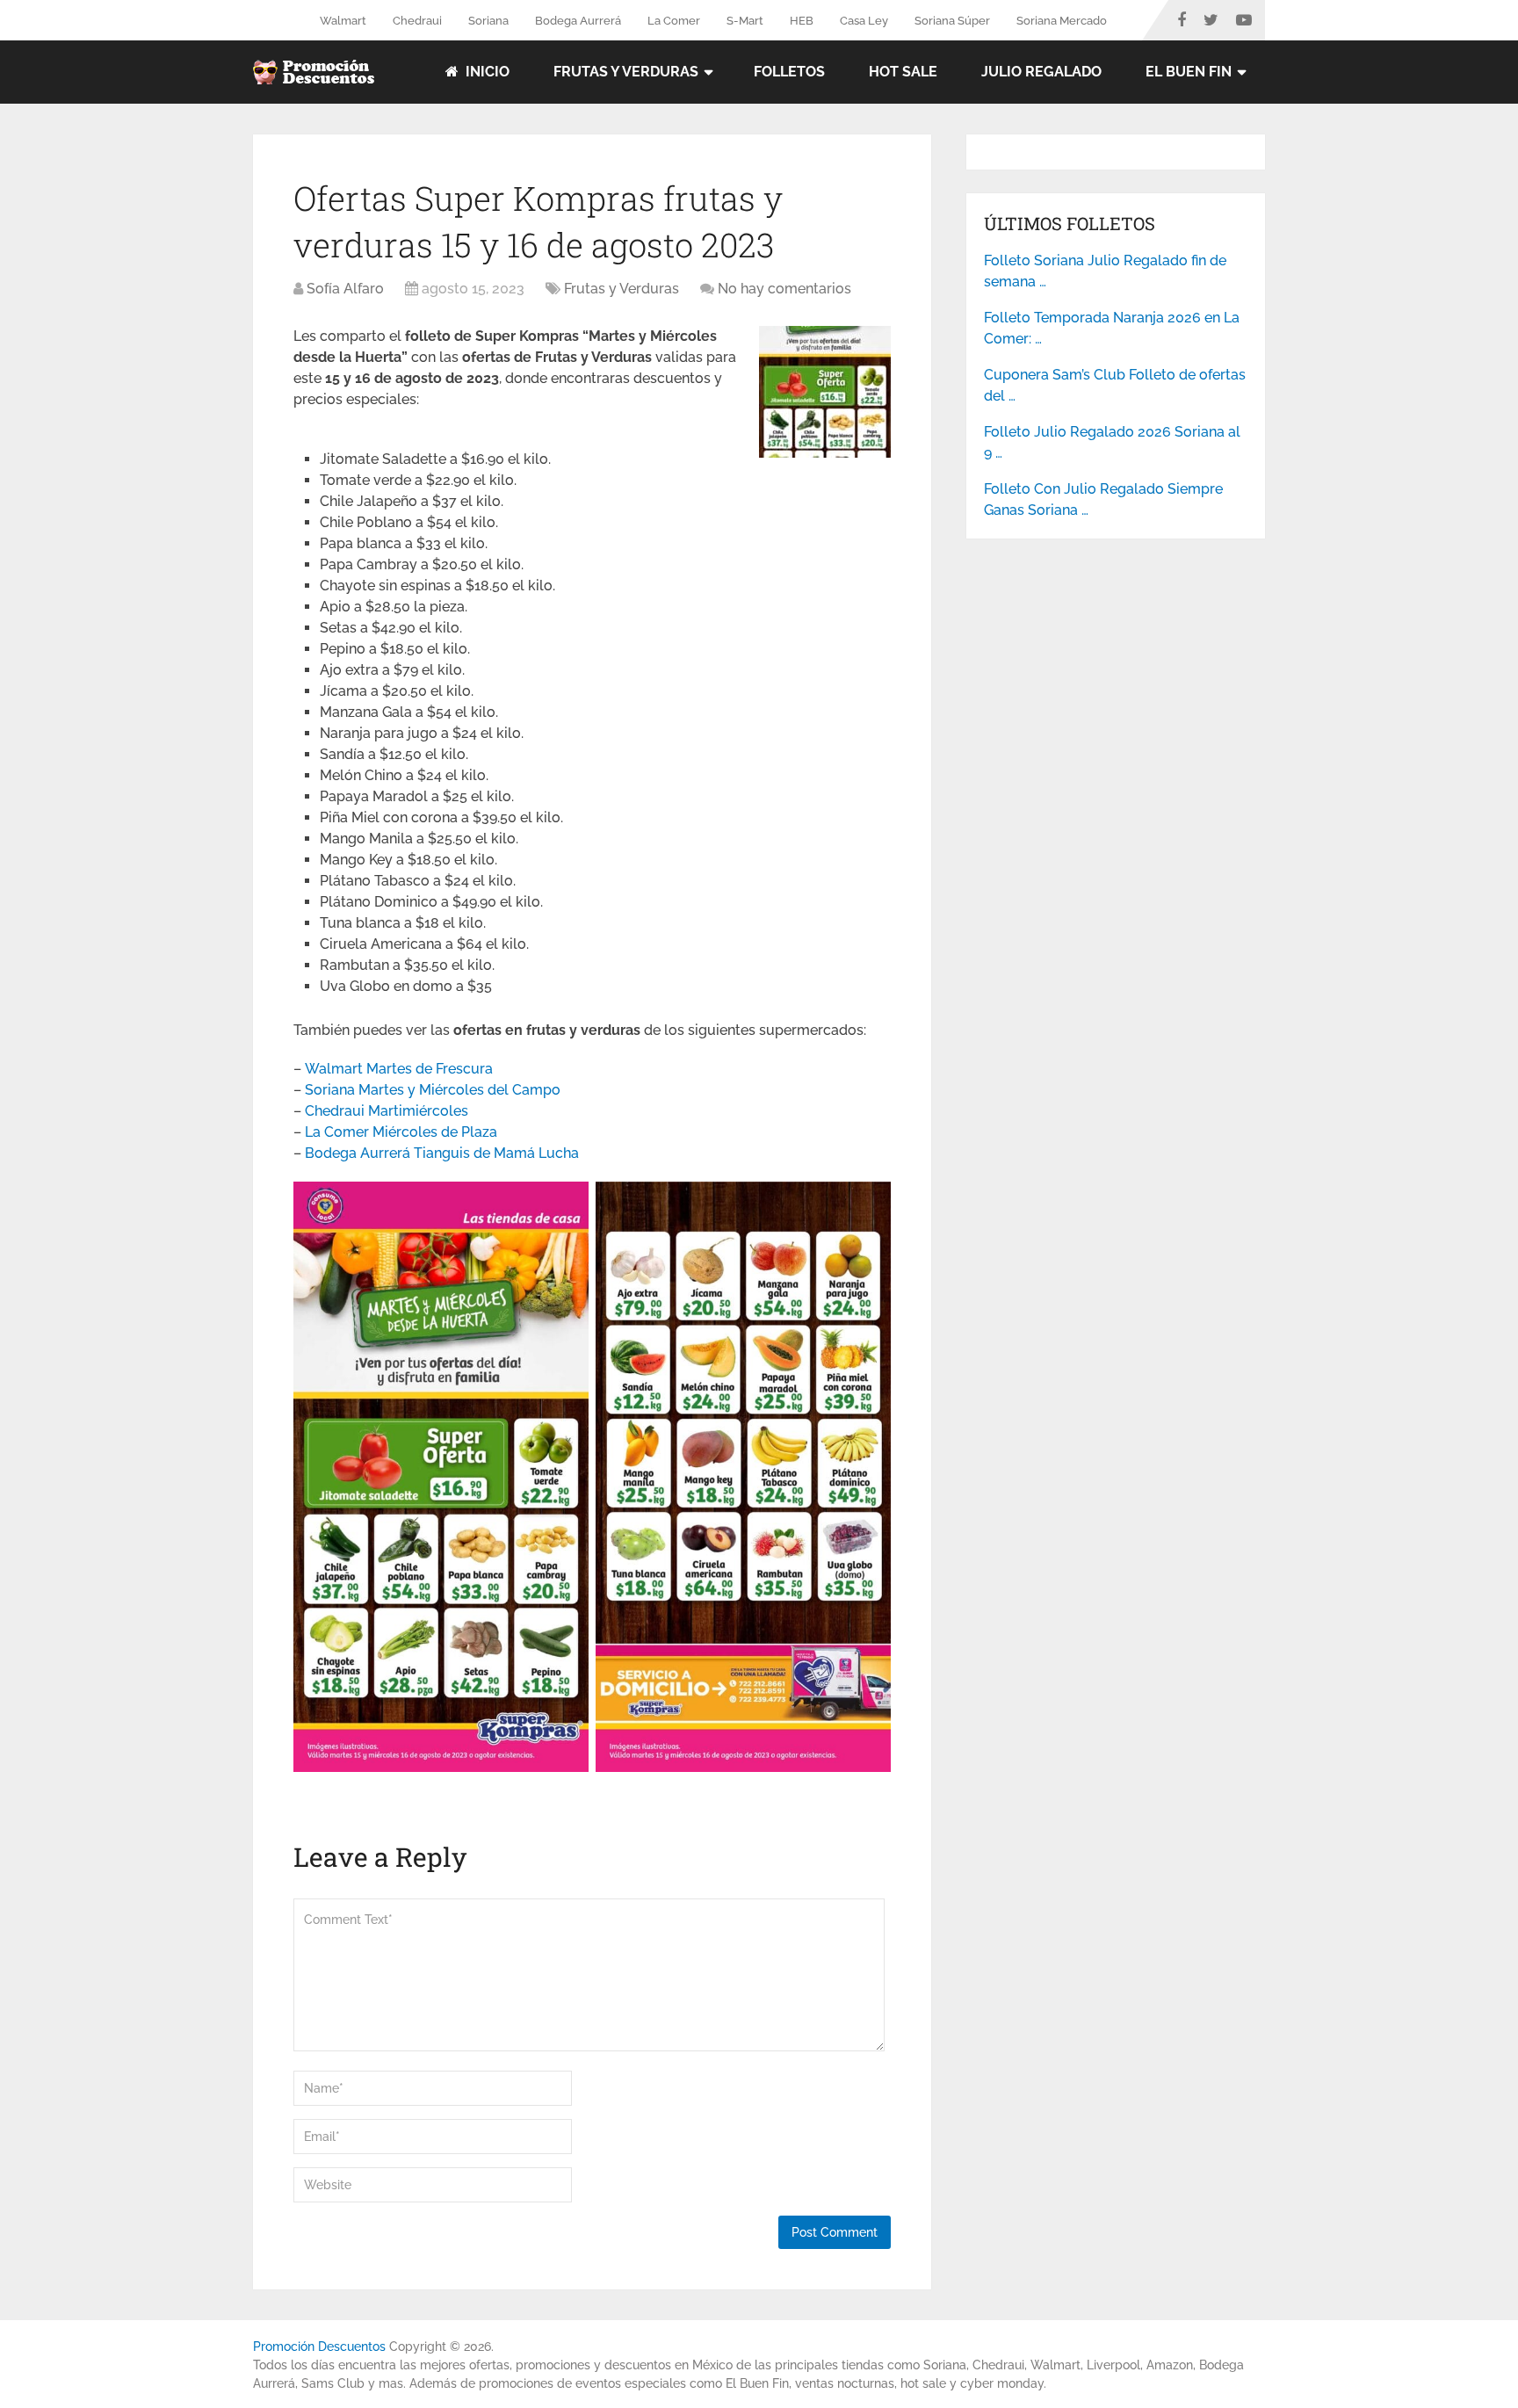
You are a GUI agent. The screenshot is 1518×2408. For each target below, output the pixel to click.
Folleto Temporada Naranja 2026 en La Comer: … (1112, 328)
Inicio (486, 72)
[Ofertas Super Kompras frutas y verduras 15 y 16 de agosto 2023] (825, 453)
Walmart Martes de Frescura (399, 1069)
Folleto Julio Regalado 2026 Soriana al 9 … (1112, 442)
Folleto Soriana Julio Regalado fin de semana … (1105, 271)
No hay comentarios (784, 289)
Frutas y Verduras (626, 72)
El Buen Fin (1189, 72)
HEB (802, 21)
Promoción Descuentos (319, 2347)
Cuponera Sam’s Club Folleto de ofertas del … (1115, 385)
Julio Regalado (1041, 72)
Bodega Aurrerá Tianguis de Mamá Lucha (442, 1153)
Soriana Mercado (1062, 21)
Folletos (789, 72)
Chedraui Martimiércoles (387, 1111)
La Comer (674, 21)
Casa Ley (864, 21)
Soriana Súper (952, 21)
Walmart (343, 21)
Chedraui (417, 21)
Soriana (488, 21)
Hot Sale (903, 72)
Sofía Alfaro (345, 289)
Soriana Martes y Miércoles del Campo (433, 1090)
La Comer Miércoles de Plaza (401, 1132)
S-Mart (745, 21)
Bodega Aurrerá (578, 21)
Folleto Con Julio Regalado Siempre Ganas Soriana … (1103, 499)
